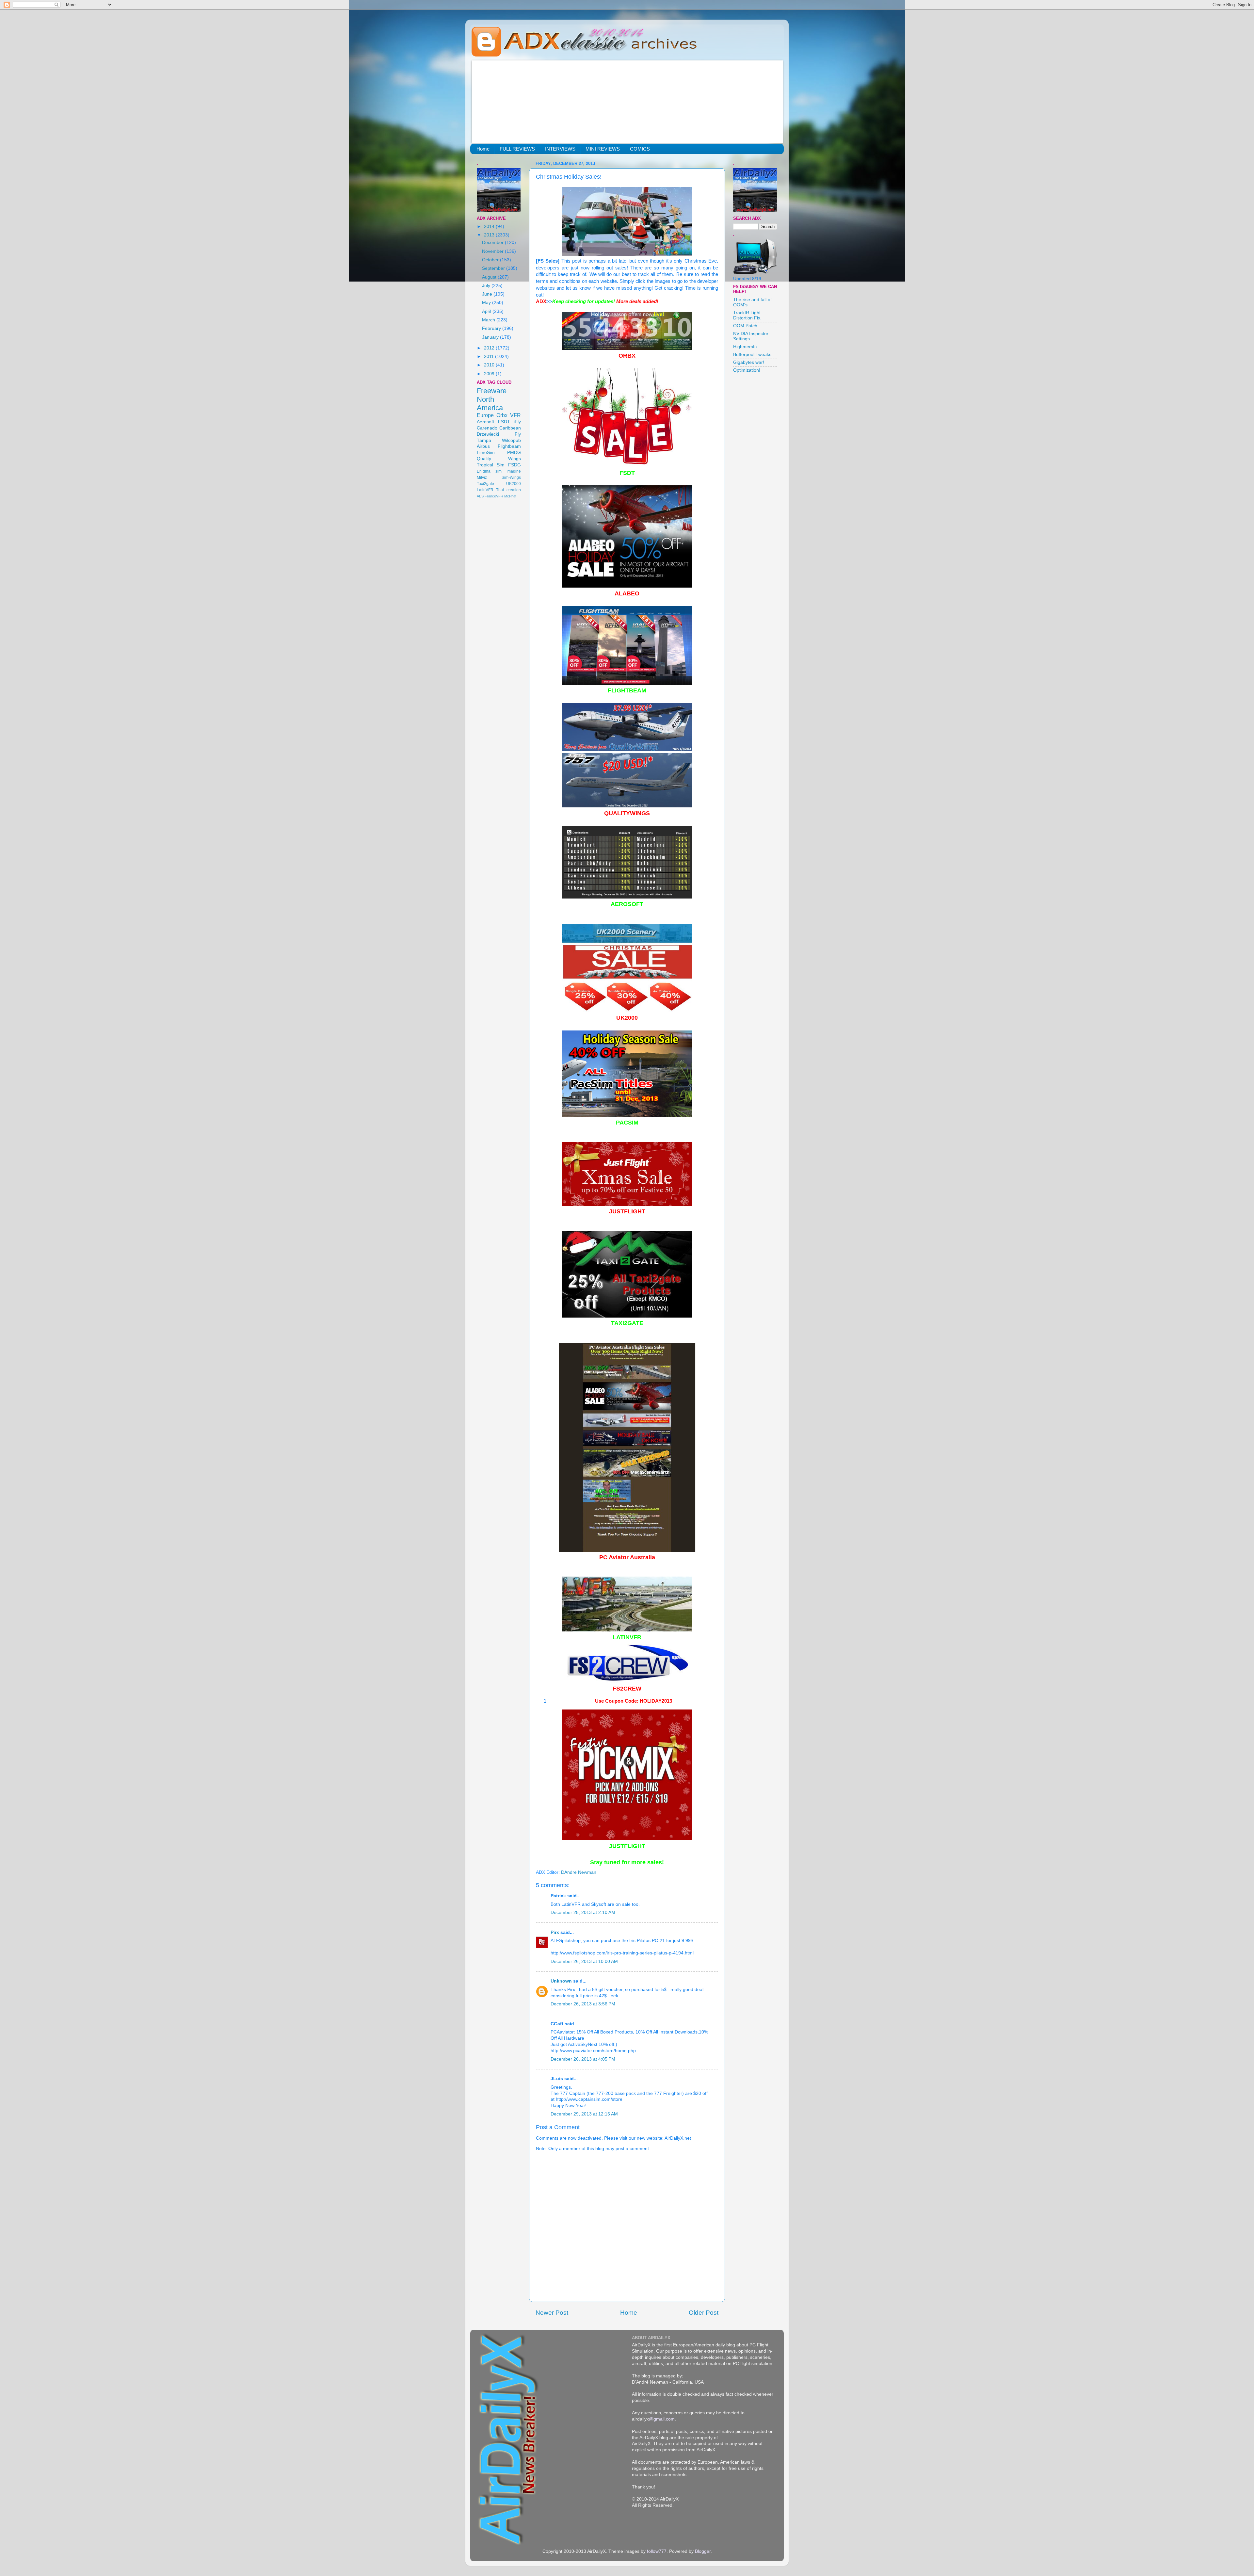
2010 (490, 365)
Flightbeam (509, 446)
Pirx (555, 1932)
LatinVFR (485, 490)
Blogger (703, 2551)
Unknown (561, 1981)
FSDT (504, 422)
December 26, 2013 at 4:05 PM (583, 2059)
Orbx (502, 415)
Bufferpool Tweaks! (753, 355)
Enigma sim (489, 471)
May (487, 303)
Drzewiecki (488, 434)
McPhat (510, 496)
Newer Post (552, 2313)
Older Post (704, 2313)
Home (483, 149)
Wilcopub (511, 440)
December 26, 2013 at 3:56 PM (583, 2004)
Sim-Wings (511, 478)
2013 (490, 235)
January (491, 337)
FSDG (514, 465)
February (492, 328)
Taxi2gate (485, 484)
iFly (517, 422)
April (487, 311)
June (488, 294)
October (491, 260)
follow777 (657, 2551)
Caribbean (510, 428)
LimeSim (486, 453)
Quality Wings (499, 459)
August (490, 277)
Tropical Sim (491, 465)
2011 (490, 356)
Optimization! (747, 370)
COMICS (640, 149)
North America (490, 404)
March (489, 320)
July (487, 286)
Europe (485, 415)
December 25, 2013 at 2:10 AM (583, 1912)
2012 (490, 348)
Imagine (514, 471)
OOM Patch (745, 326)
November (493, 251)
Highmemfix (745, 347)
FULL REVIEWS (517, 149)
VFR (515, 415)
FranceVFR (494, 496)
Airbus (483, 446)
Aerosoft (485, 422)
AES (480, 496)
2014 (490, 227)
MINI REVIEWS (603, 149)
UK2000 (514, 484)
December (493, 243)
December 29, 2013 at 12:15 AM (584, 2114)
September (494, 268)
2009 (490, 374)
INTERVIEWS (560, 149)
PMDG (514, 453)
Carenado (487, 428)
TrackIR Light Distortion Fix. (747, 315)
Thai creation (508, 490)
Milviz (482, 478)
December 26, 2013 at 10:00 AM (584, 1961)
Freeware (492, 391)
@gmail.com (662, 2419)
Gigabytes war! (749, 362)
